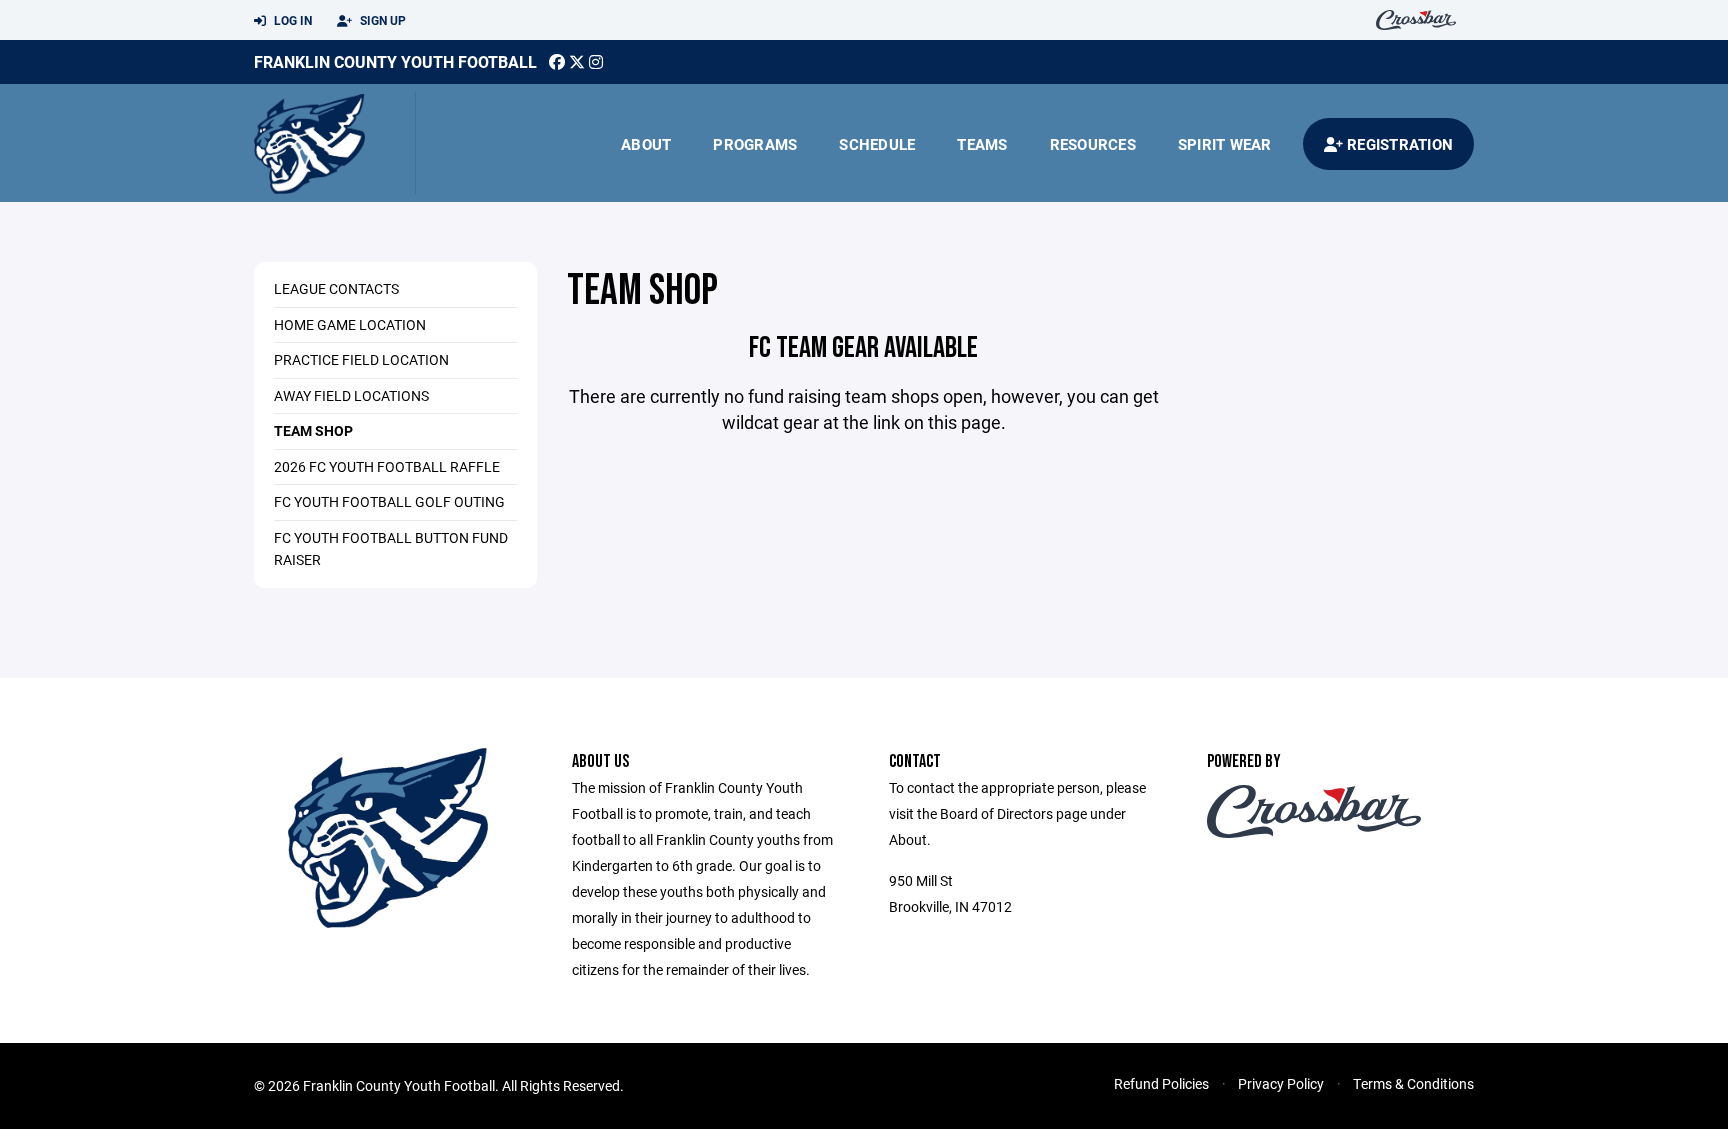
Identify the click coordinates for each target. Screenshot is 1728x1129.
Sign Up (381, 20)
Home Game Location (350, 324)
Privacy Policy (1281, 1083)
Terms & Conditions (1413, 1083)
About (646, 144)
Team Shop (313, 430)
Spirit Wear (1225, 144)
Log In (291, 20)
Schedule (877, 144)
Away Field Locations (351, 395)
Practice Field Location (361, 359)
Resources (1093, 144)
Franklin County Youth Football (395, 61)
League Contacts (336, 288)
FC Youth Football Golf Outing (389, 501)
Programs (755, 144)
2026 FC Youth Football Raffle (387, 466)
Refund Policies (1161, 1083)
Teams (982, 144)
